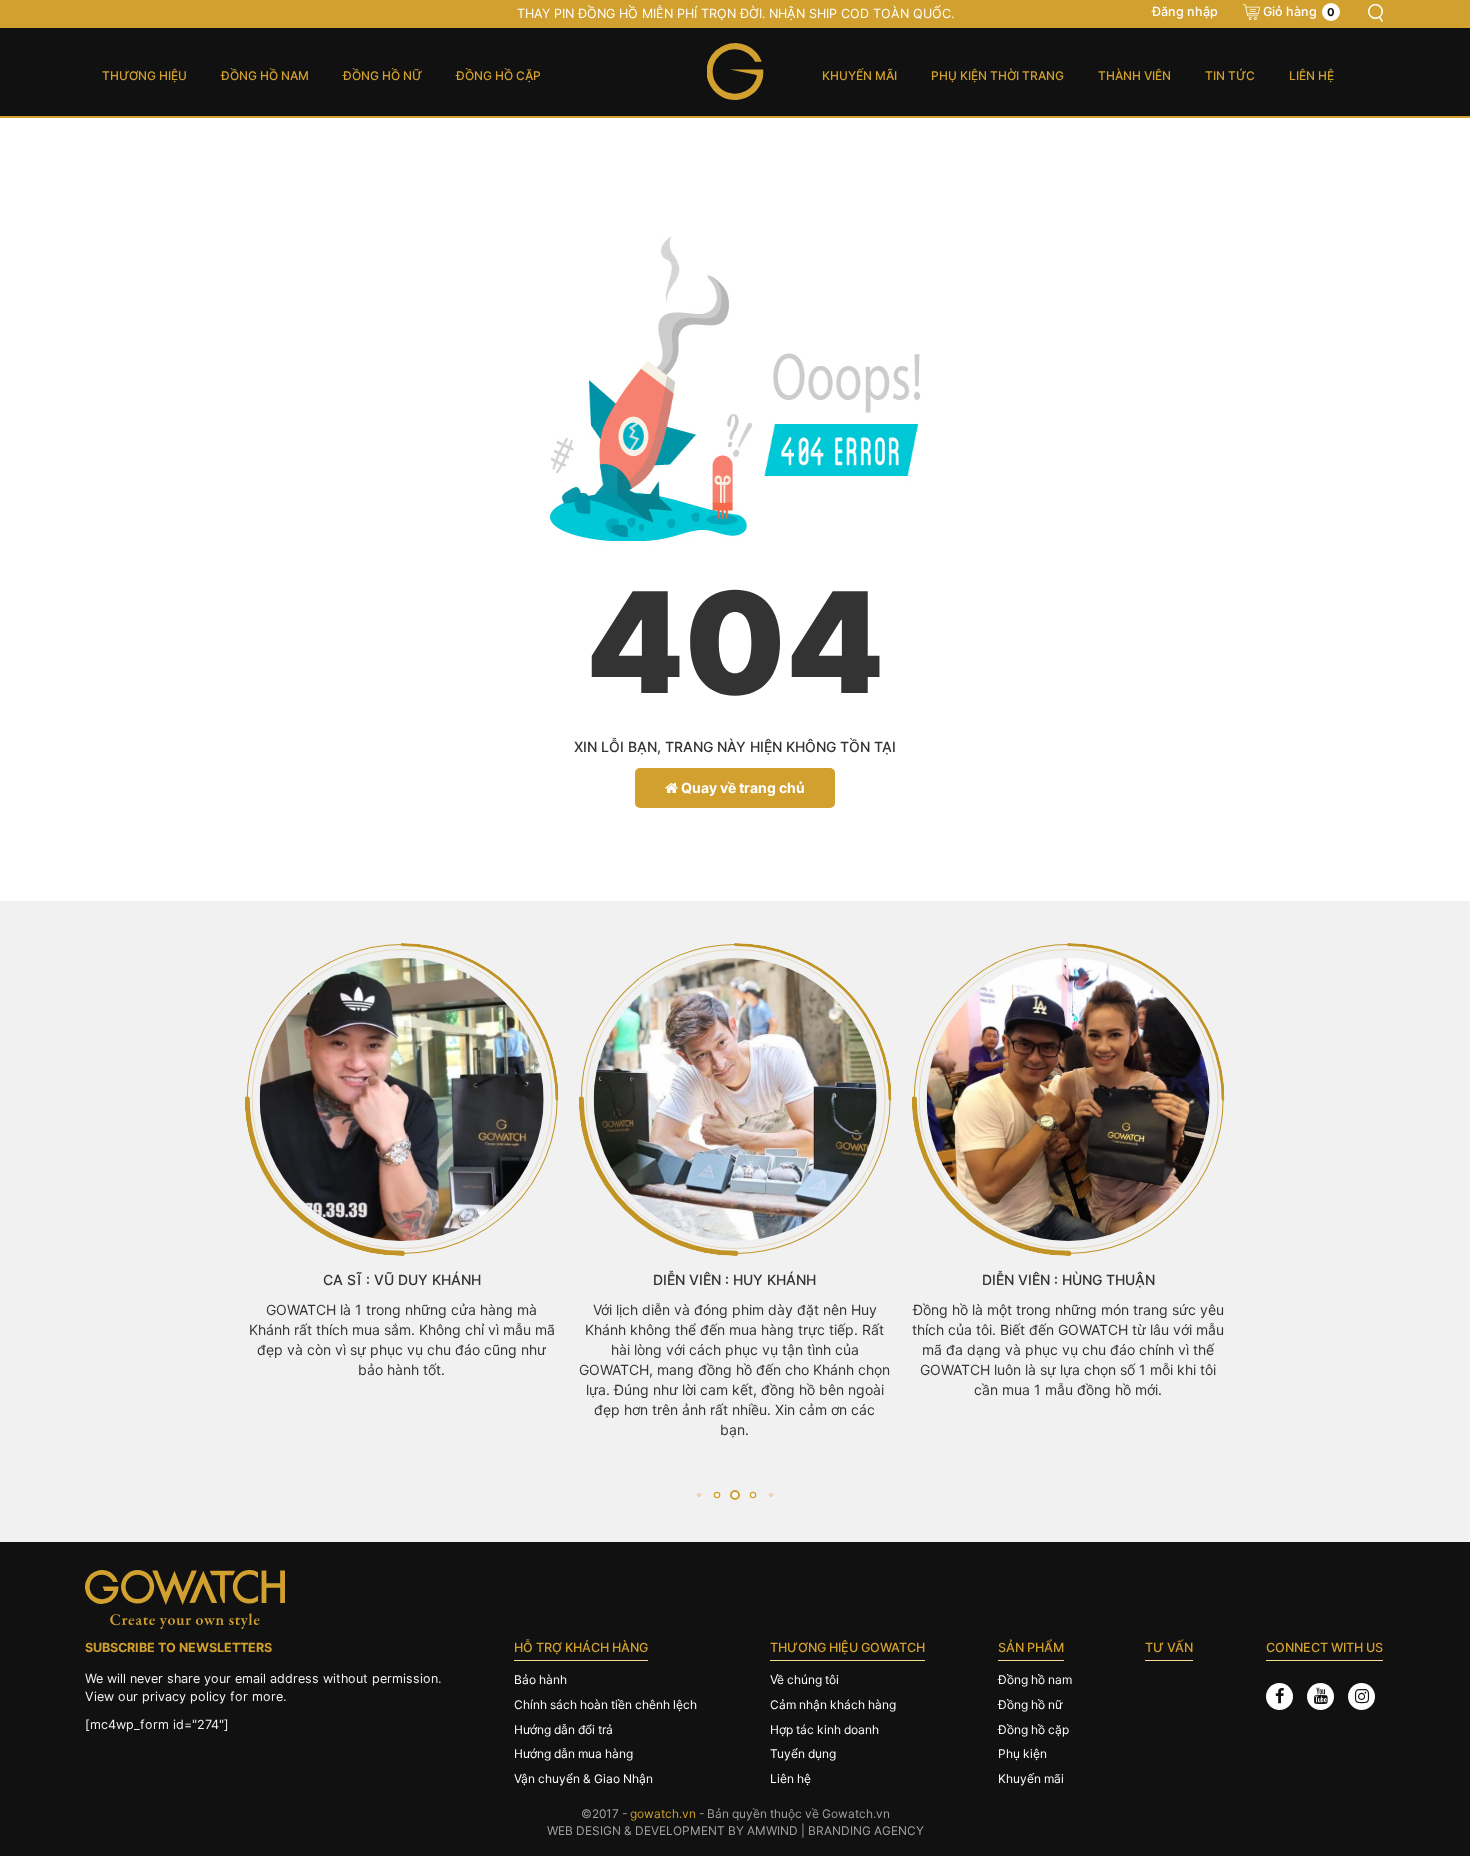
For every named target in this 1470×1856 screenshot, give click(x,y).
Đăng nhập (1185, 11)
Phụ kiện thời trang (997, 75)
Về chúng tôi (804, 1679)
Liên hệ (1311, 75)
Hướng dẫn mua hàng (573, 1753)
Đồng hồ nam (265, 75)
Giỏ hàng (1299, 11)
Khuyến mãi (859, 75)
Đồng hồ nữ (382, 75)
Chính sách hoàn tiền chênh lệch (605, 1704)
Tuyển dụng (803, 1753)
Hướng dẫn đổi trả (563, 1729)
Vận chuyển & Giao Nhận (583, 1778)
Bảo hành (540, 1679)
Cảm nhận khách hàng (833, 1704)
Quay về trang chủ (741, 787)
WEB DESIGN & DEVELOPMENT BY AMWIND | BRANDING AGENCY (735, 1830)
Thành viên (1134, 75)
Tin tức (1230, 75)
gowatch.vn (663, 1813)
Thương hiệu (144, 75)
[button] (698, 1495)
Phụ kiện (1022, 1753)
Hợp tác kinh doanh (824, 1729)
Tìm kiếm (1375, 13)
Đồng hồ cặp (498, 75)
